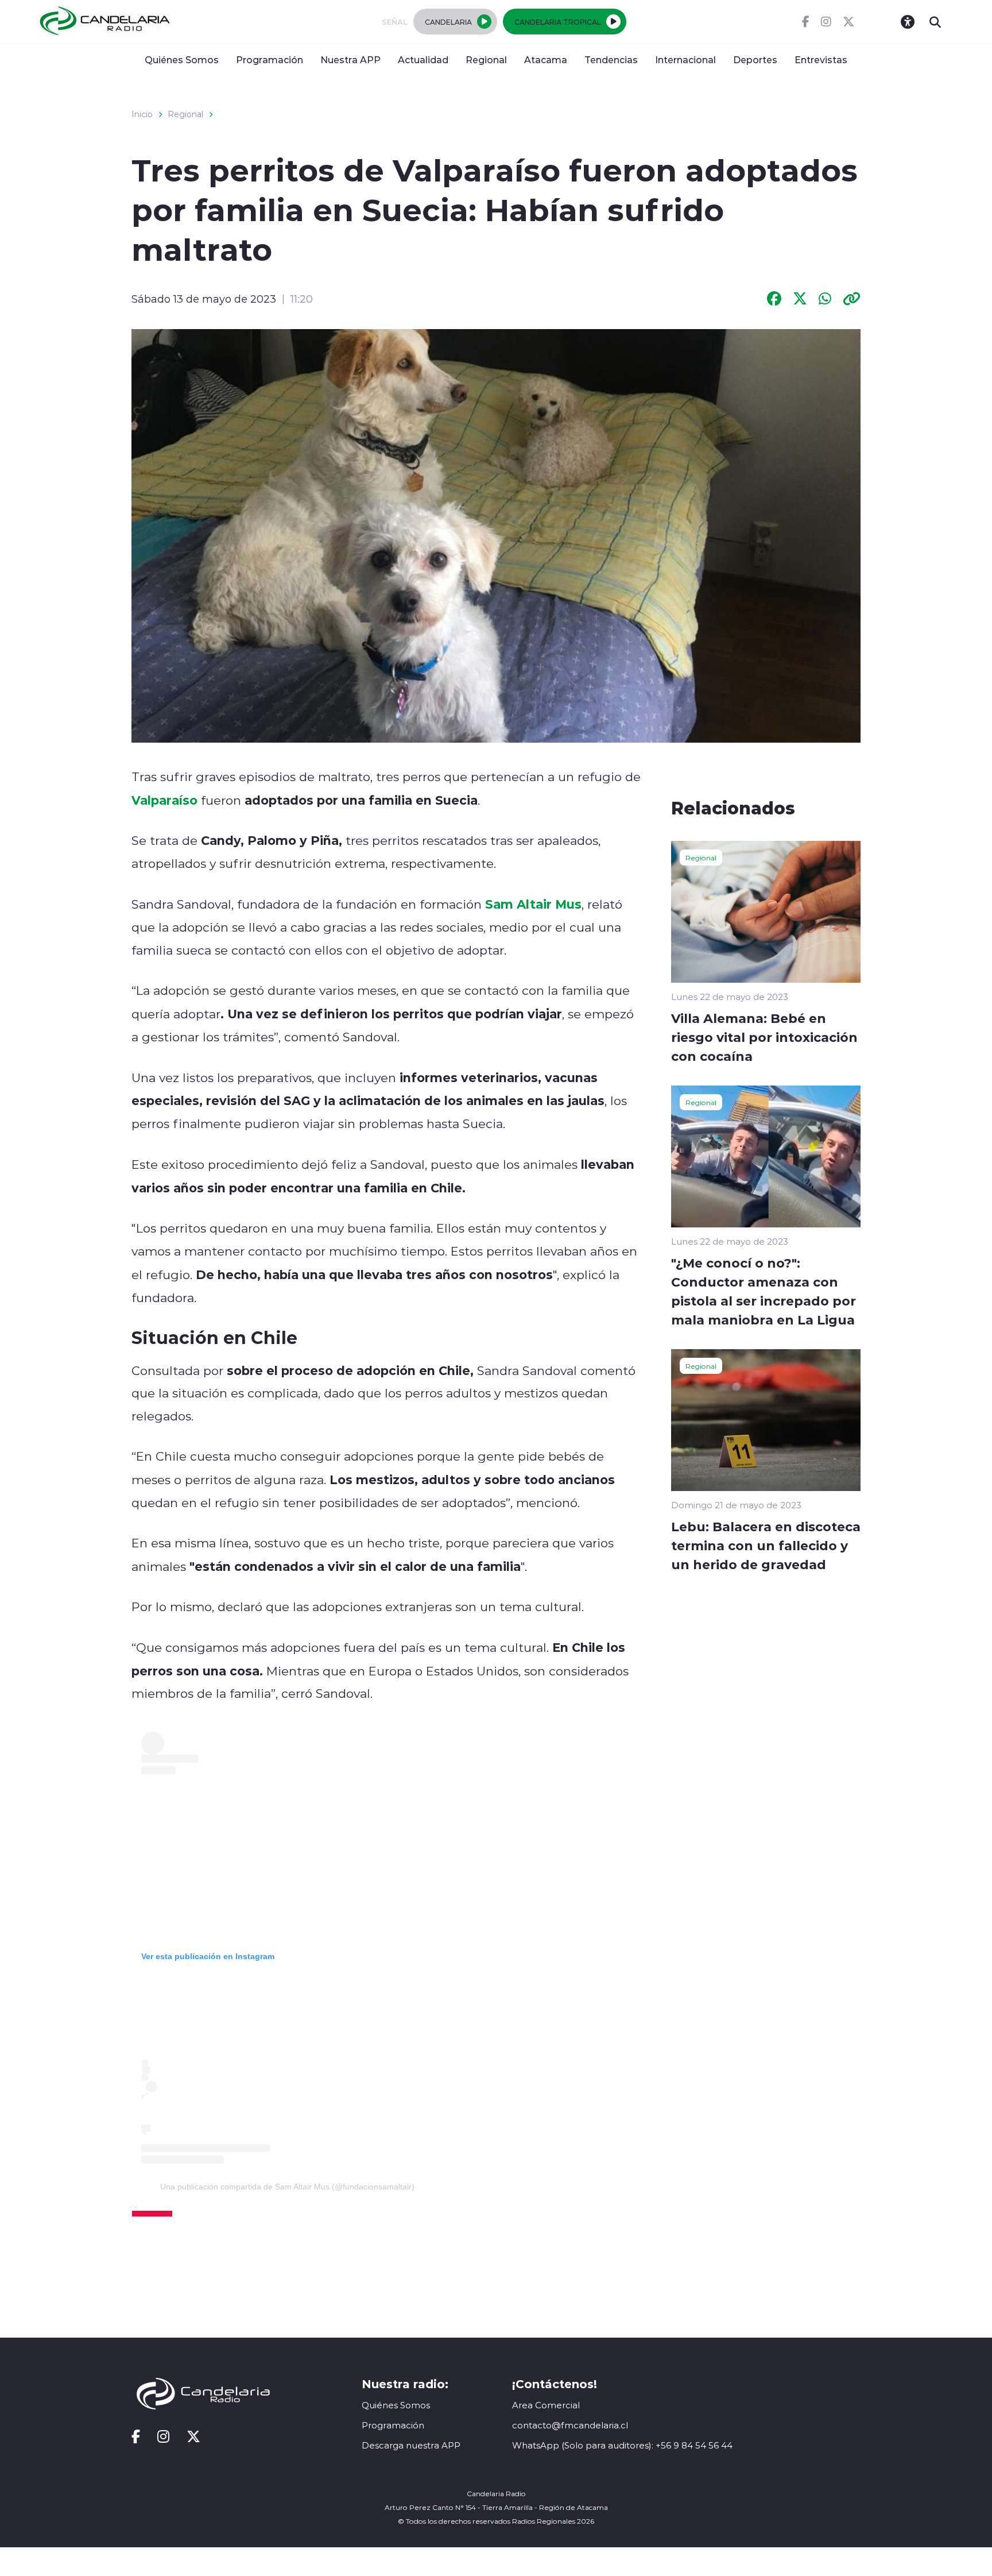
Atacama (546, 59)
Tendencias (611, 59)
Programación (270, 59)
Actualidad (423, 59)
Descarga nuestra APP (411, 2445)
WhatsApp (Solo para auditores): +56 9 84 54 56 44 (622, 2445)
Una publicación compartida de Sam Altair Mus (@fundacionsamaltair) (287, 2187)
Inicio (142, 114)
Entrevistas (821, 59)
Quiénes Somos (182, 59)
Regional (486, 59)
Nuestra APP (350, 59)
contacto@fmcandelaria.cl (570, 2425)
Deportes (755, 59)
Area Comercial (546, 2405)
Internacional (685, 59)
